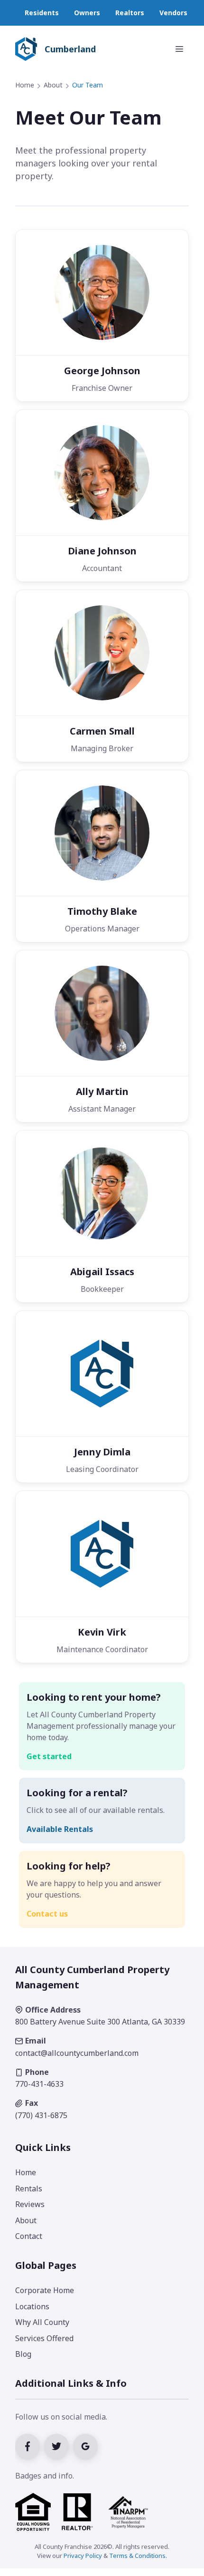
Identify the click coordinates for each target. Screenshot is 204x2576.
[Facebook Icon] (30, 2445)
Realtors (130, 13)
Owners (87, 13)
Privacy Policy (83, 2556)
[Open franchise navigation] (179, 49)
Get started (49, 1756)
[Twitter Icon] (59, 2445)
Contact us (47, 1914)
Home (25, 85)
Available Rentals (60, 1829)
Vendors (173, 13)
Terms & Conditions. (138, 2556)
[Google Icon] (87, 2445)
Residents (42, 13)
